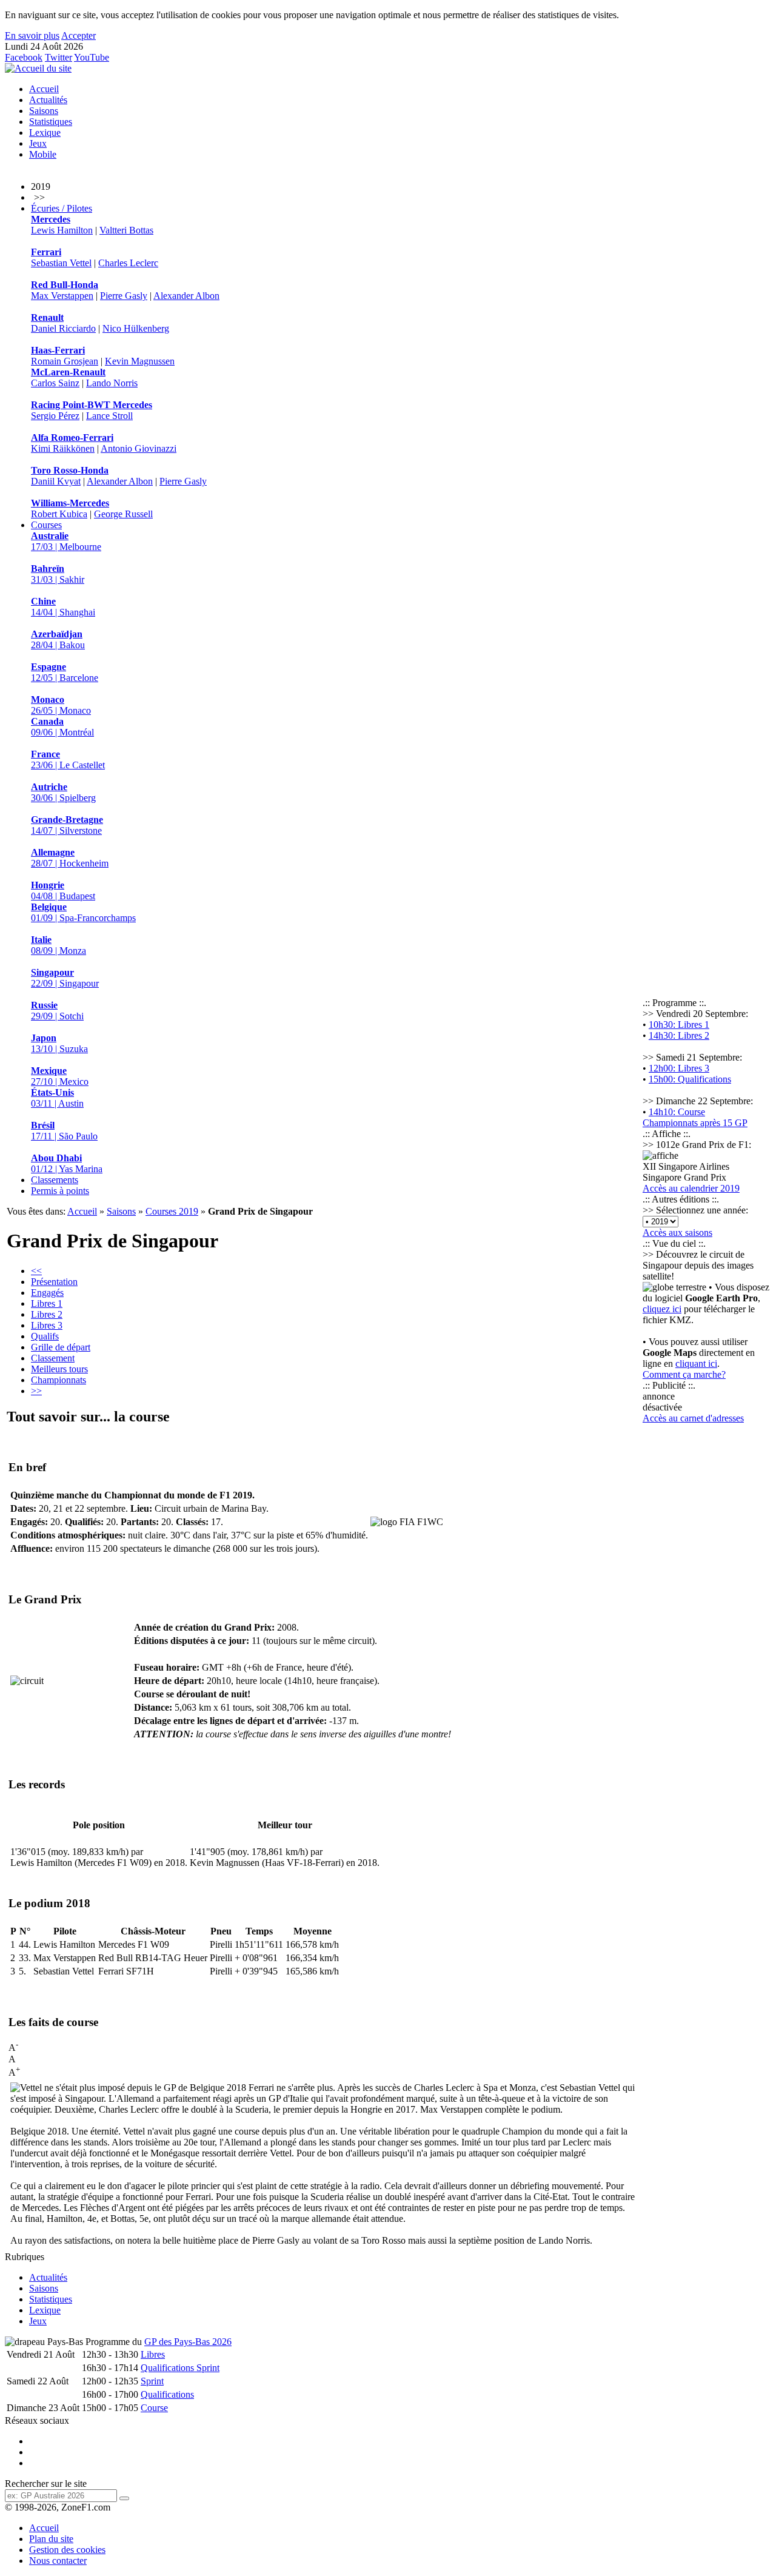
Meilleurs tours (59, 1369)
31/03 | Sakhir (58, 574)
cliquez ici (662, 1309)
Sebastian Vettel (61, 263)
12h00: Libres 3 (679, 1068)
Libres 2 (47, 1314)
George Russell (123, 514)
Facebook (24, 57)
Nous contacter (58, 2561)
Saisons (44, 111)
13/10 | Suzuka (59, 1043)
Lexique (45, 132)
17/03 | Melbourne (66, 541)
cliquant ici (696, 1363)
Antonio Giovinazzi (139, 448)
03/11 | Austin (57, 1098)
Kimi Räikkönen (63, 448)
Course (154, 2408)
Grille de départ (61, 1347)
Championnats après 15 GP (695, 1123)
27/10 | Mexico (60, 1076)
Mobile (43, 154)
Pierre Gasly (124, 296)
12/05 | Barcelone (65, 672)
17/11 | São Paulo (64, 1131)
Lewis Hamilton (62, 230)
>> (36, 1391)
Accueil (44, 89)
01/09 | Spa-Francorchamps (83, 912)
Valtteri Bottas (126, 230)
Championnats (59, 1380)
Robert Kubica (59, 514)
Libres (153, 2354)
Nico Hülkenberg (136, 328)
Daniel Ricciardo (63, 328)
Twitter (59, 57)
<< (36, 1271)
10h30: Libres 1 (679, 1025)
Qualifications (167, 2394)
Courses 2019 (172, 1211)
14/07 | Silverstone (67, 825)
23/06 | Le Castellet (68, 760)
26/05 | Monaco (61, 705)
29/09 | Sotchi (57, 1011)
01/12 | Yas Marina (67, 1163)
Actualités (48, 100)
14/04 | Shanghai (63, 607)
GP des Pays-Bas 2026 (188, 2342)
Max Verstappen (62, 296)
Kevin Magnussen (140, 361)
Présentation (54, 1282)
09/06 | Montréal (62, 727)
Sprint (152, 2381)
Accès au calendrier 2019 (691, 1188)
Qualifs (45, 1336)
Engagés (47, 1293)
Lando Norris (112, 383)
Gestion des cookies (67, 2550)
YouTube (92, 57)
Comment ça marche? (684, 1374)
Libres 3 (47, 1325)
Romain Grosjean (65, 361)
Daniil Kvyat (56, 481)
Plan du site (51, 2539)
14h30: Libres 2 (679, 1035)
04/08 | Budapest (63, 891)
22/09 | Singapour (65, 978)
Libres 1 (47, 1303)
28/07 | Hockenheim (70, 858)
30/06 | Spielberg (63, 792)
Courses (46, 525)
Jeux (38, 143)
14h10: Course (677, 1112)
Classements (55, 1180)
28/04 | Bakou (58, 639)
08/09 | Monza (59, 945)
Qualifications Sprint (180, 2368)
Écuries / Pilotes (62, 208)
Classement (53, 1358)
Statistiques (51, 122)
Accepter (79, 35)
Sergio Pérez (55, 416)
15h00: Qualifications (690, 1079)
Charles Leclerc (128, 263)
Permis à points (60, 1191)
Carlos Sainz (55, 383)
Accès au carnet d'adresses (693, 1418)
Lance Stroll (109, 416)
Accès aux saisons (677, 1233)
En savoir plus (32, 35)
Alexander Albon (186, 296)
